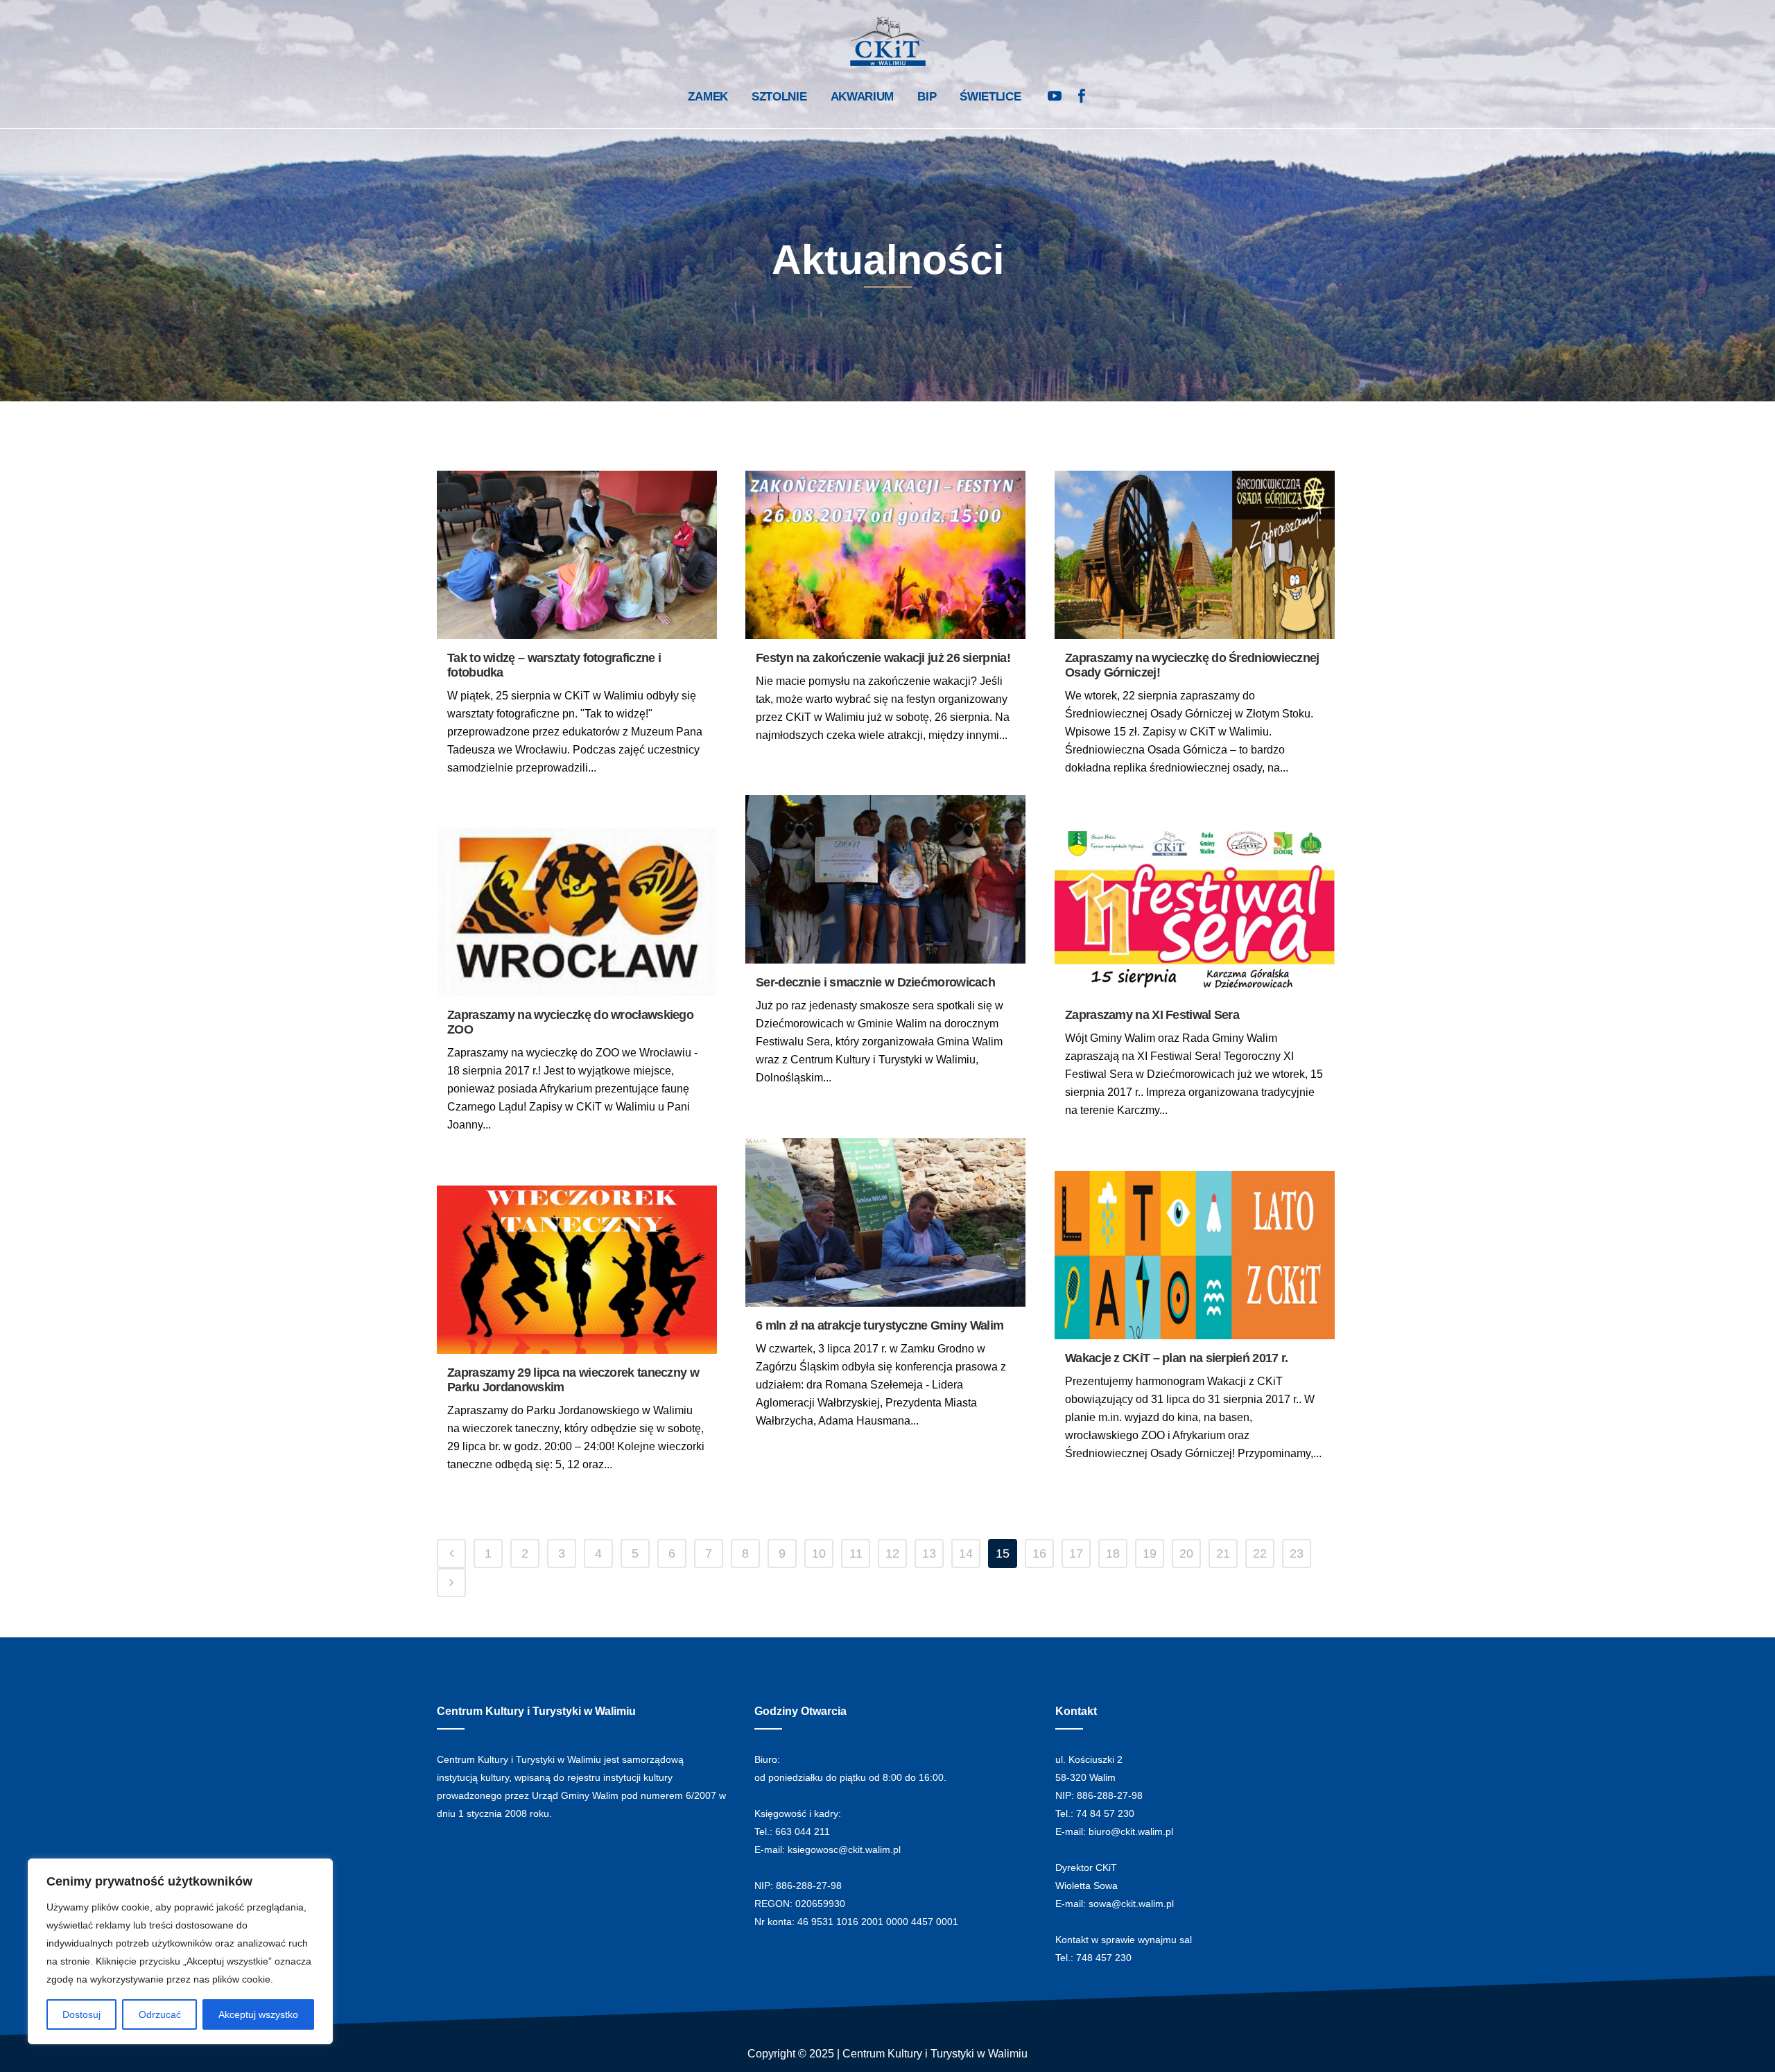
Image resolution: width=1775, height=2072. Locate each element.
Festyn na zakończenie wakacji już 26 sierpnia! (883, 658)
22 (1260, 1553)
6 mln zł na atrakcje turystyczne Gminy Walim (880, 1325)
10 (819, 1553)
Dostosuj (81, 2014)
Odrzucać (160, 2014)
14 (966, 1553)
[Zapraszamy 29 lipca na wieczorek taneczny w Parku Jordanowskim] (577, 1270)
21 (1223, 1553)
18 (1113, 1553)
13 (929, 1553)
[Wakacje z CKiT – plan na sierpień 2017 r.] (1195, 1255)
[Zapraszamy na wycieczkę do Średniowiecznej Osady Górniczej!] (1195, 555)
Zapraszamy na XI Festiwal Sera (1152, 1015)
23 (1297, 1553)
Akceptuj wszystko (258, 2014)
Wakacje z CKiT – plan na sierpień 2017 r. (1176, 1358)
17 (1076, 1553)
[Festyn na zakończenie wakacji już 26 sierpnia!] (885, 555)
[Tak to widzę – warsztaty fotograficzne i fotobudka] (577, 555)
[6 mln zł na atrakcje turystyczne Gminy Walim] (885, 1222)
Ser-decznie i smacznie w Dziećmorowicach (875, 982)
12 (892, 1553)
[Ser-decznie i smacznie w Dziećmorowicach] (885, 879)
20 (1186, 1553)
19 (1150, 1553)
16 (1039, 1553)
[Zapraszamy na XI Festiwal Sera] (1195, 912)
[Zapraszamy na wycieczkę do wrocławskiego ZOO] (577, 912)
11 (856, 1553)
